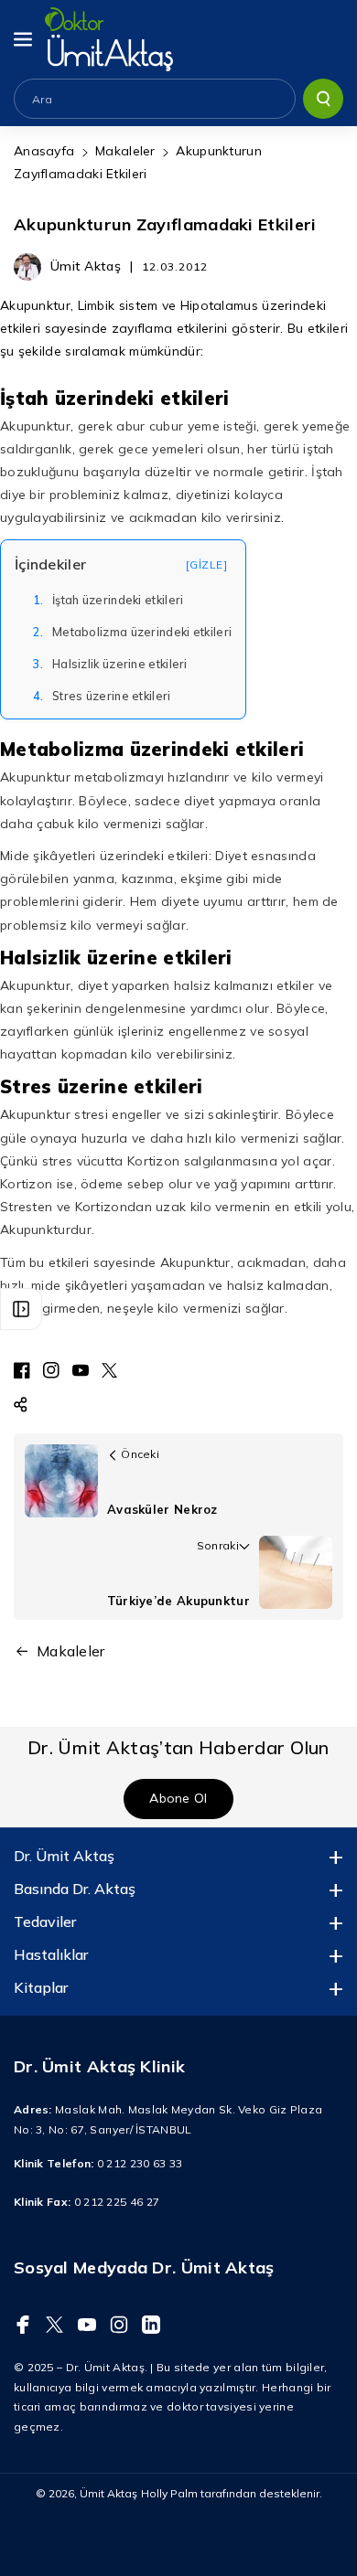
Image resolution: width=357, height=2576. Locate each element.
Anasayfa (44, 151)
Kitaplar (41, 1987)
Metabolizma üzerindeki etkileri (132, 632)
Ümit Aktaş (108, 2493)
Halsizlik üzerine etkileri (110, 664)
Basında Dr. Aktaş (75, 1889)
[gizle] (207, 564)
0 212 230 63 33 (140, 2163)
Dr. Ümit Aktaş (64, 1856)
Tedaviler (45, 1921)
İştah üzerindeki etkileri (108, 600)
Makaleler (125, 151)
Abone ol (178, 1798)
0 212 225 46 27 (117, 2202)
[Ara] (323, 99)
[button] (25, 39)
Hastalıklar (51, 1954)
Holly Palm (169, 2493)
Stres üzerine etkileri (102, 696)
